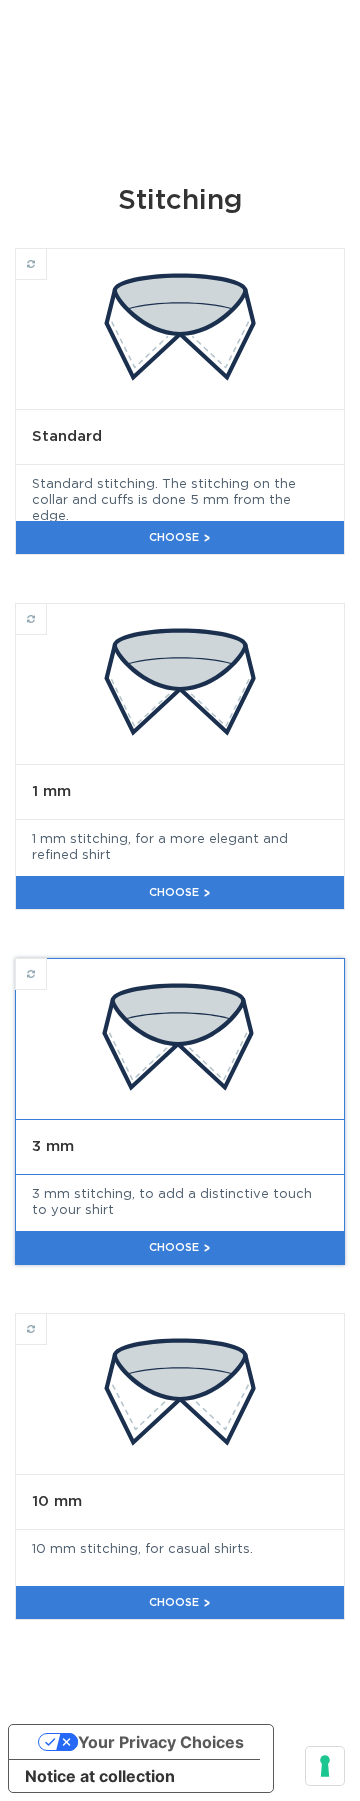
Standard (46, 255)
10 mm (46, 1320)
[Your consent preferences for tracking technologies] (325, 1766)
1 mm (46, 610)
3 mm (46, 965)
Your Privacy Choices (161, 1742)
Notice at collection (100, 1776)
